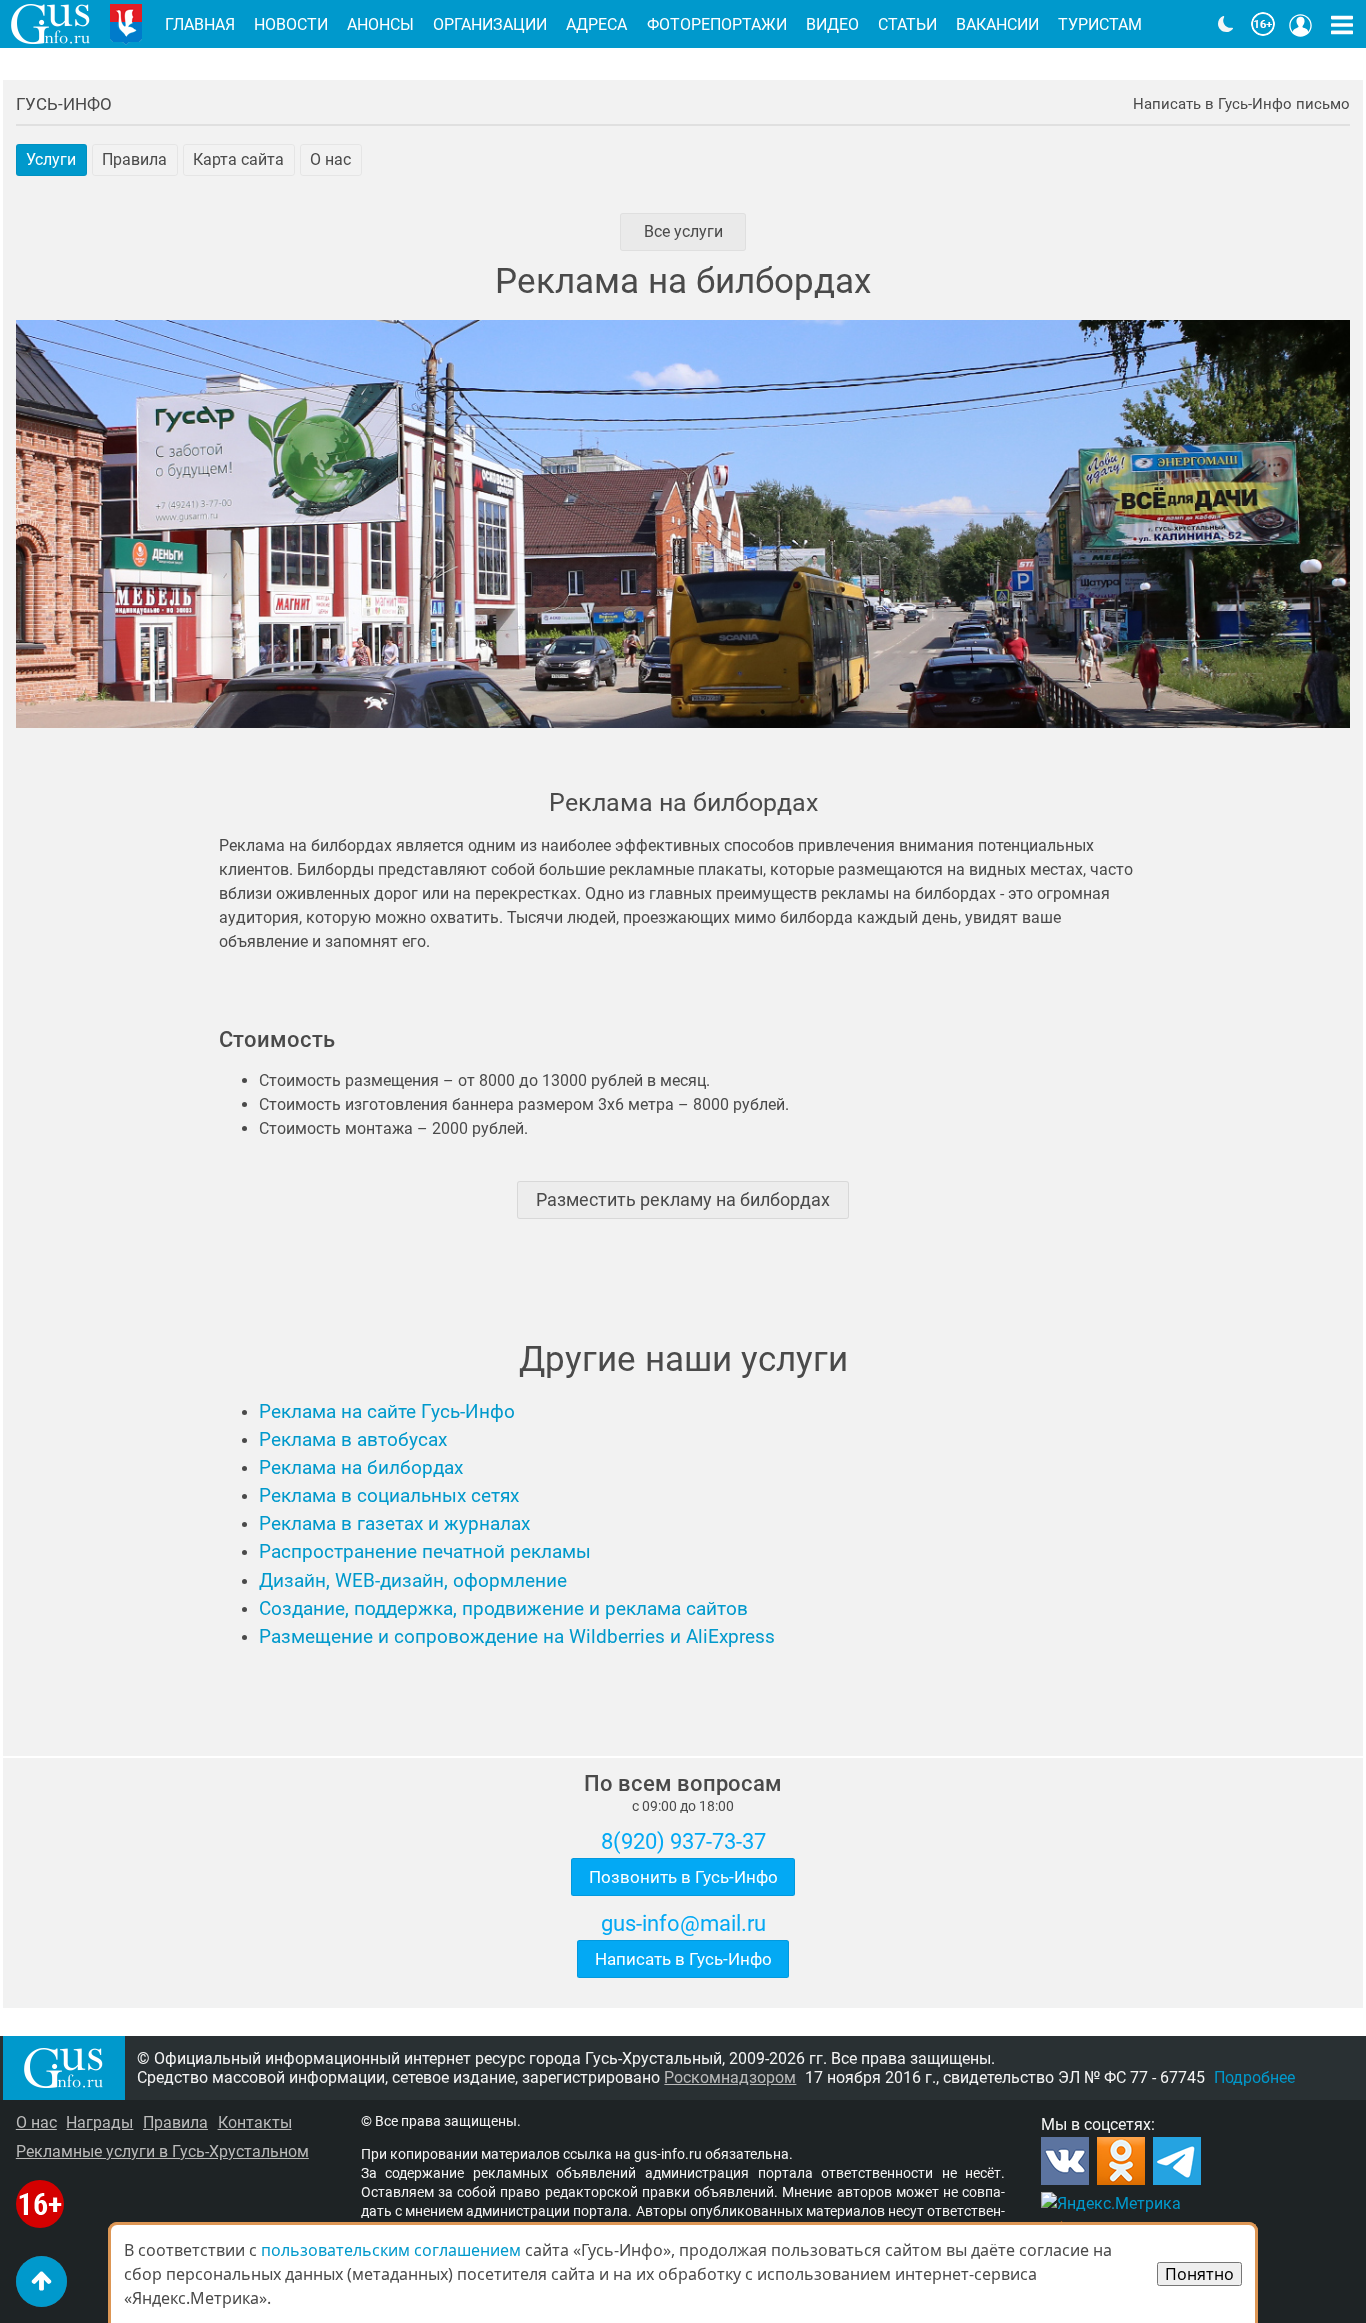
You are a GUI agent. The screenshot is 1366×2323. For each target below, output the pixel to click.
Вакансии (997, 24)
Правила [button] (134, 159)
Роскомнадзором (730, 2077)
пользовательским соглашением (391, 2250)
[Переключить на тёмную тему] (1226, 24)
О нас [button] (330, 159)
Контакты (255, 2122)
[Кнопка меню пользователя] (1301, 24)
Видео (832, 24)
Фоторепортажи (717, 24)
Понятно (1199, 2274)
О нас (36, 2122)
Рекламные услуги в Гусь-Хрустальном (162, 2151)
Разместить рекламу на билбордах (683, 1199)
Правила (175, 2122)
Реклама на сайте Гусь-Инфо (387, 1412)
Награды (99, 2122)
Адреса (596, 24)
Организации (490, 24)
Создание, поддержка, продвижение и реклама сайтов (503, 1609)
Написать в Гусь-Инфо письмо (1241, 104)
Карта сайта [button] (238, 159)
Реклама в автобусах (353, 1440)
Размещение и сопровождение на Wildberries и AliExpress (517, 1637)
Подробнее (1254, 2077)
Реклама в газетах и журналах (394, 1524)
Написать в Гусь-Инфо (683, 1959)
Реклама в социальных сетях (389, 1496)
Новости (291, 24)
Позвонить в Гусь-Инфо (683, 1877)
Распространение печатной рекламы (425, 1552)
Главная (200, 24)
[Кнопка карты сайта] (1342, 24)
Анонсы (380, 24)
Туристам (1100, 24)
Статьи (907, 24)
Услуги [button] (51, 159)
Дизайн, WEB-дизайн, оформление (413, 1581)
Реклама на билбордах (361, 1468)
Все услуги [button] (683, 231)
